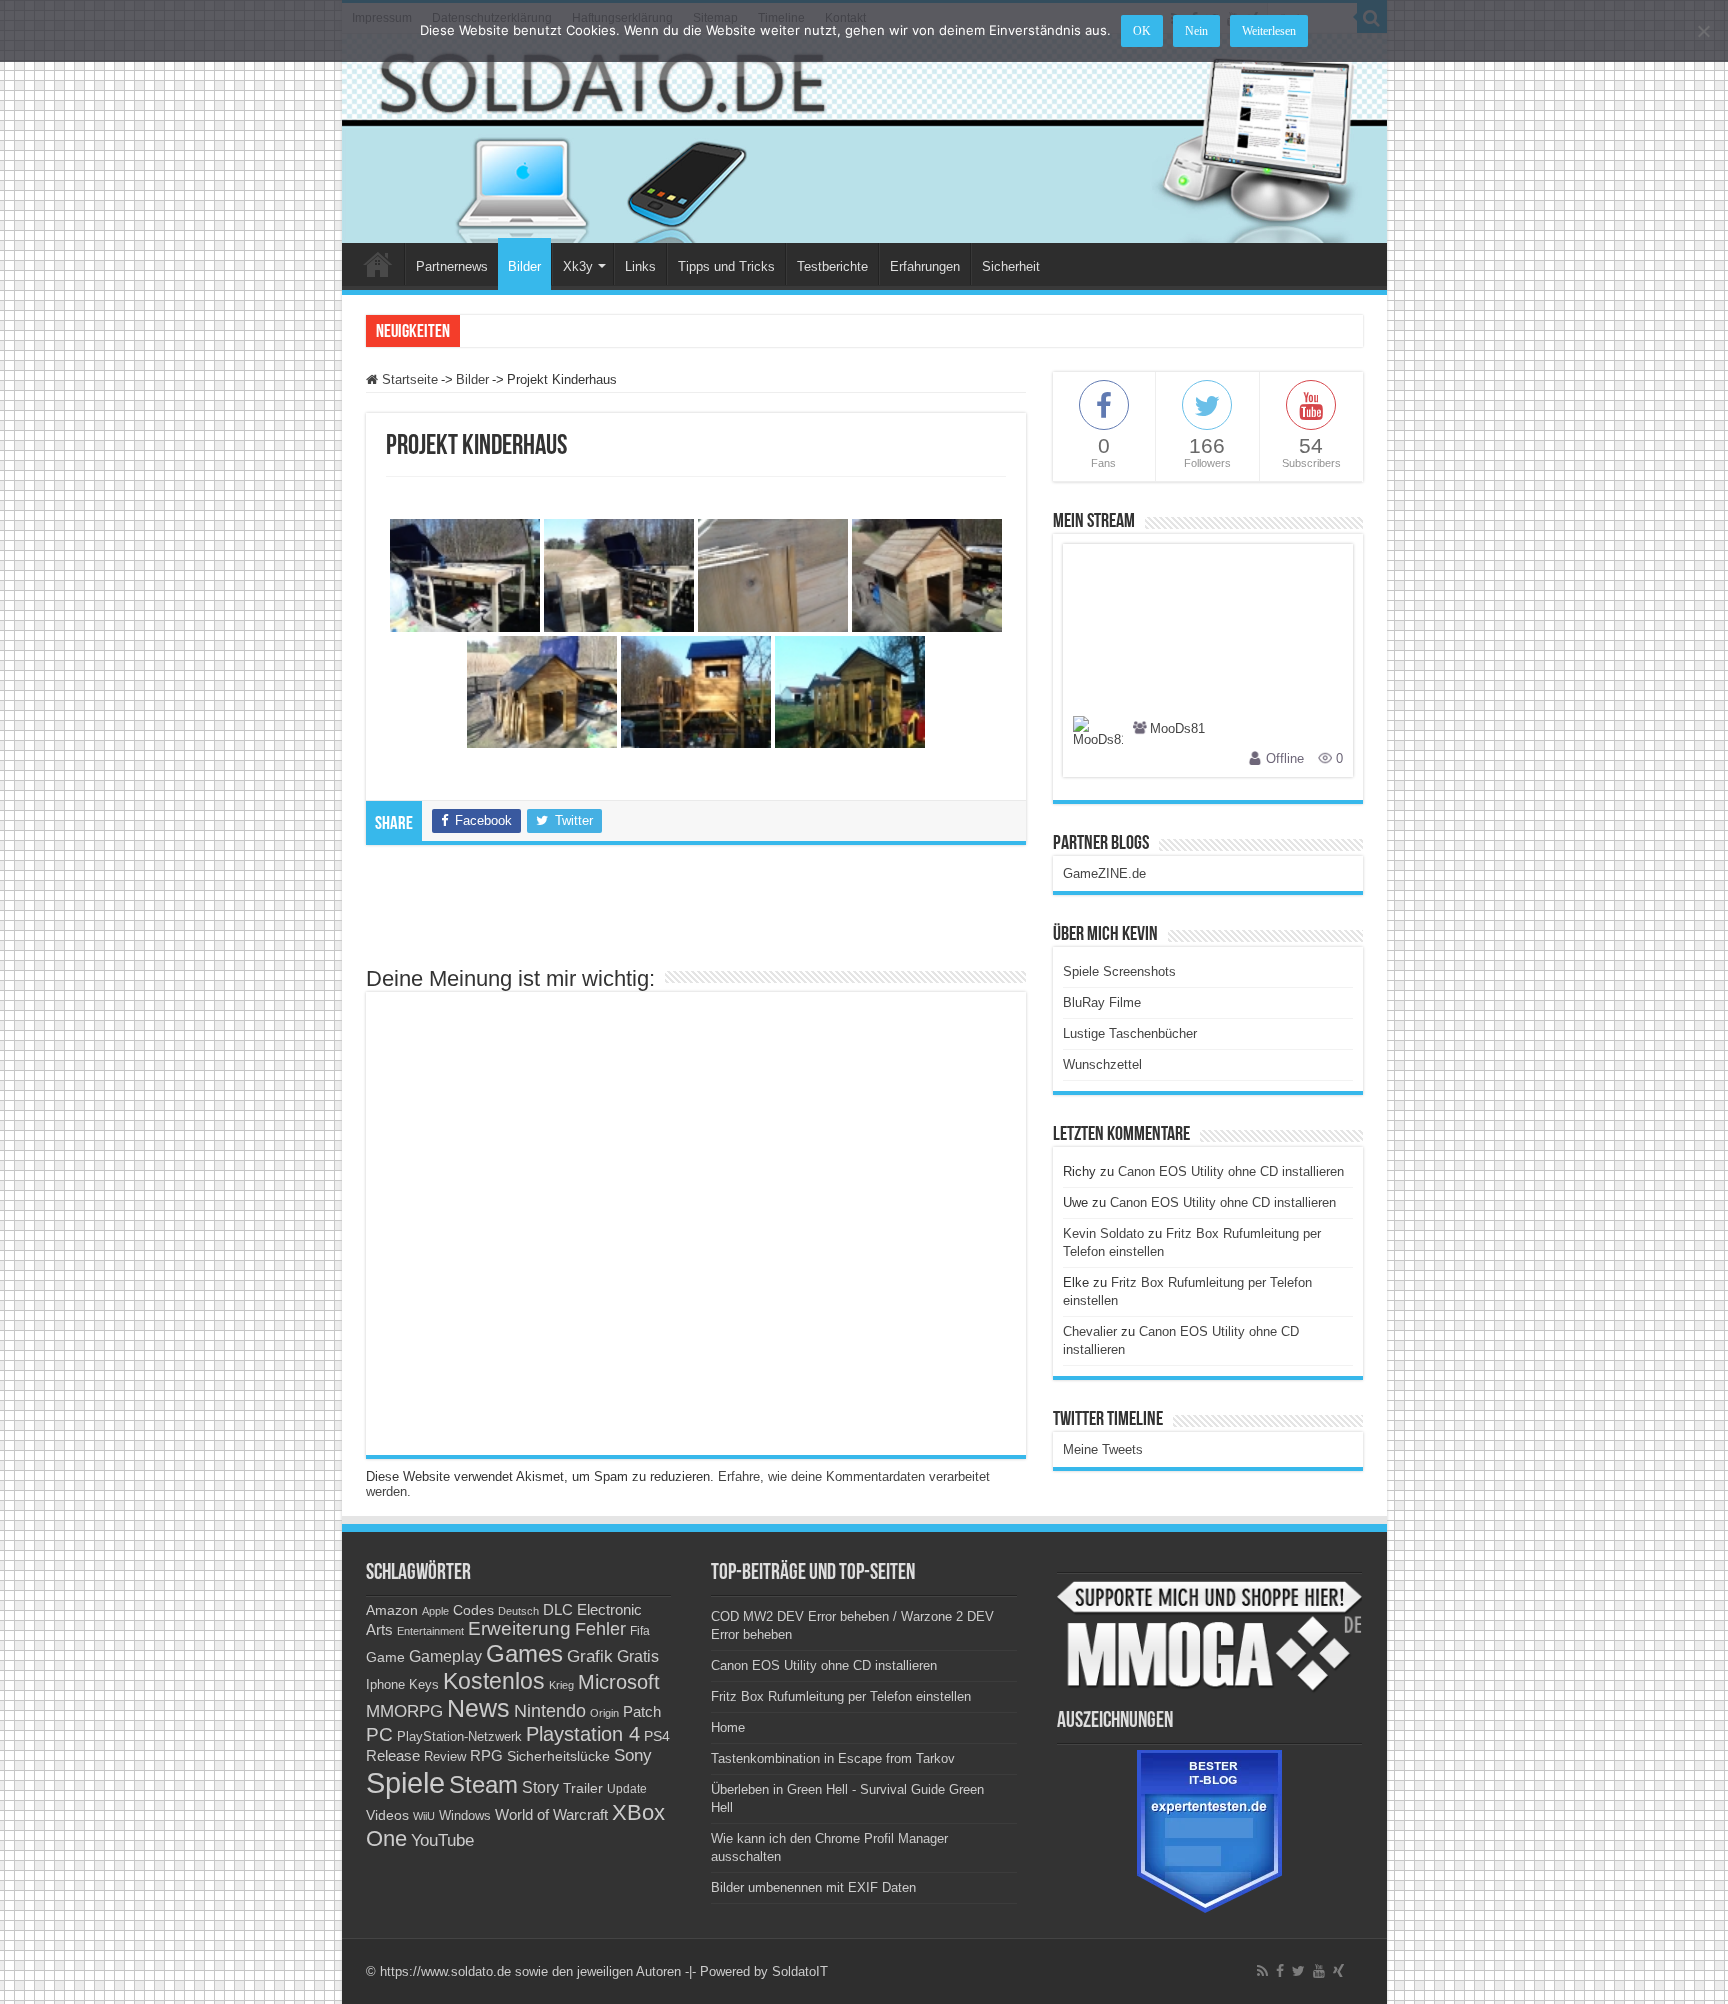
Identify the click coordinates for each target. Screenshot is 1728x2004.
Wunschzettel (1102, 1064)
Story (540, 1787)
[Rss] (1262, 1971)
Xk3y (578, 266)
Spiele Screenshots (1119, 971)
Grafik (590, 1656)
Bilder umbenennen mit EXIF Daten (813, 1887)
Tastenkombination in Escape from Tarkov (833, 1758)
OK (1142, 31)
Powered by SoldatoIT (764, 1971)
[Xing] (1338, 1971)
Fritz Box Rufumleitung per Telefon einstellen (841, 1696)
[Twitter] (1298, 1971)
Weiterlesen (1269, 31)
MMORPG (404, 1711)
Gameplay (445, 1656)
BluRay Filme (1102, 1002)
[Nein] (1703, 31)
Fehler (600, 1629)
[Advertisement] (696, 915)
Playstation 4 (583, 1734)
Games (524, 1653)
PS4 (657, 1736)
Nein (1196, 31)
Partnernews (452, 266)
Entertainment (430, 1631)
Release (393, 1756)
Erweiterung (519, 1628)
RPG (486, 1755)
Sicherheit (1011, 266)
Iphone (385, 1685)
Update (627, 1789)
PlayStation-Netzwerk (459, 1736)
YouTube (442, 1840)
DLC (558, 1610)
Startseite (408, 379)
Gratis (638, 1656)
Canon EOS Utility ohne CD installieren (1231, 1171)
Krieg (561, 1685)
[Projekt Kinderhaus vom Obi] (465, 575)
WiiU (424, 1816)
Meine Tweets (1103, 1449)
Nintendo (550, 1711)
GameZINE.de (1104, 873)
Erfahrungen (925, 266)
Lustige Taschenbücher (1130, 1033)
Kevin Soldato (1103, 1233)
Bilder (524, 266)
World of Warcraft (551, 1815)
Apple (435, 1611)
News (478, 1708)
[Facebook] (1280, 1971)
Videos (387, 1815)
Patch (642, 1711)
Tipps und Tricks (726, 266)
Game (385, 1657)
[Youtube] (1319, 1971)
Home (378, 264)
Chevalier (1090, 1331)
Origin (604, 1713)
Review (445, 1757)
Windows (465, 1816)
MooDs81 (1177, 729)
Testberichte (832, 266)
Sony (633, 1755)
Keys (424, 1684)
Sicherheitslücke (558, 1756)
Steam (483, 1785)
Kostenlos (494, 1681)
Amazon (392, 1610)
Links (640, 266)
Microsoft (619, 1682)
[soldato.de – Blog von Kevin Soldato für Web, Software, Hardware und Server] (864, 138)
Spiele (405, 1782)
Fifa (640, 1631)
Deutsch (518, 1611)
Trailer (583, 1788)
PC (379, 1734)
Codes (473, 1610)
